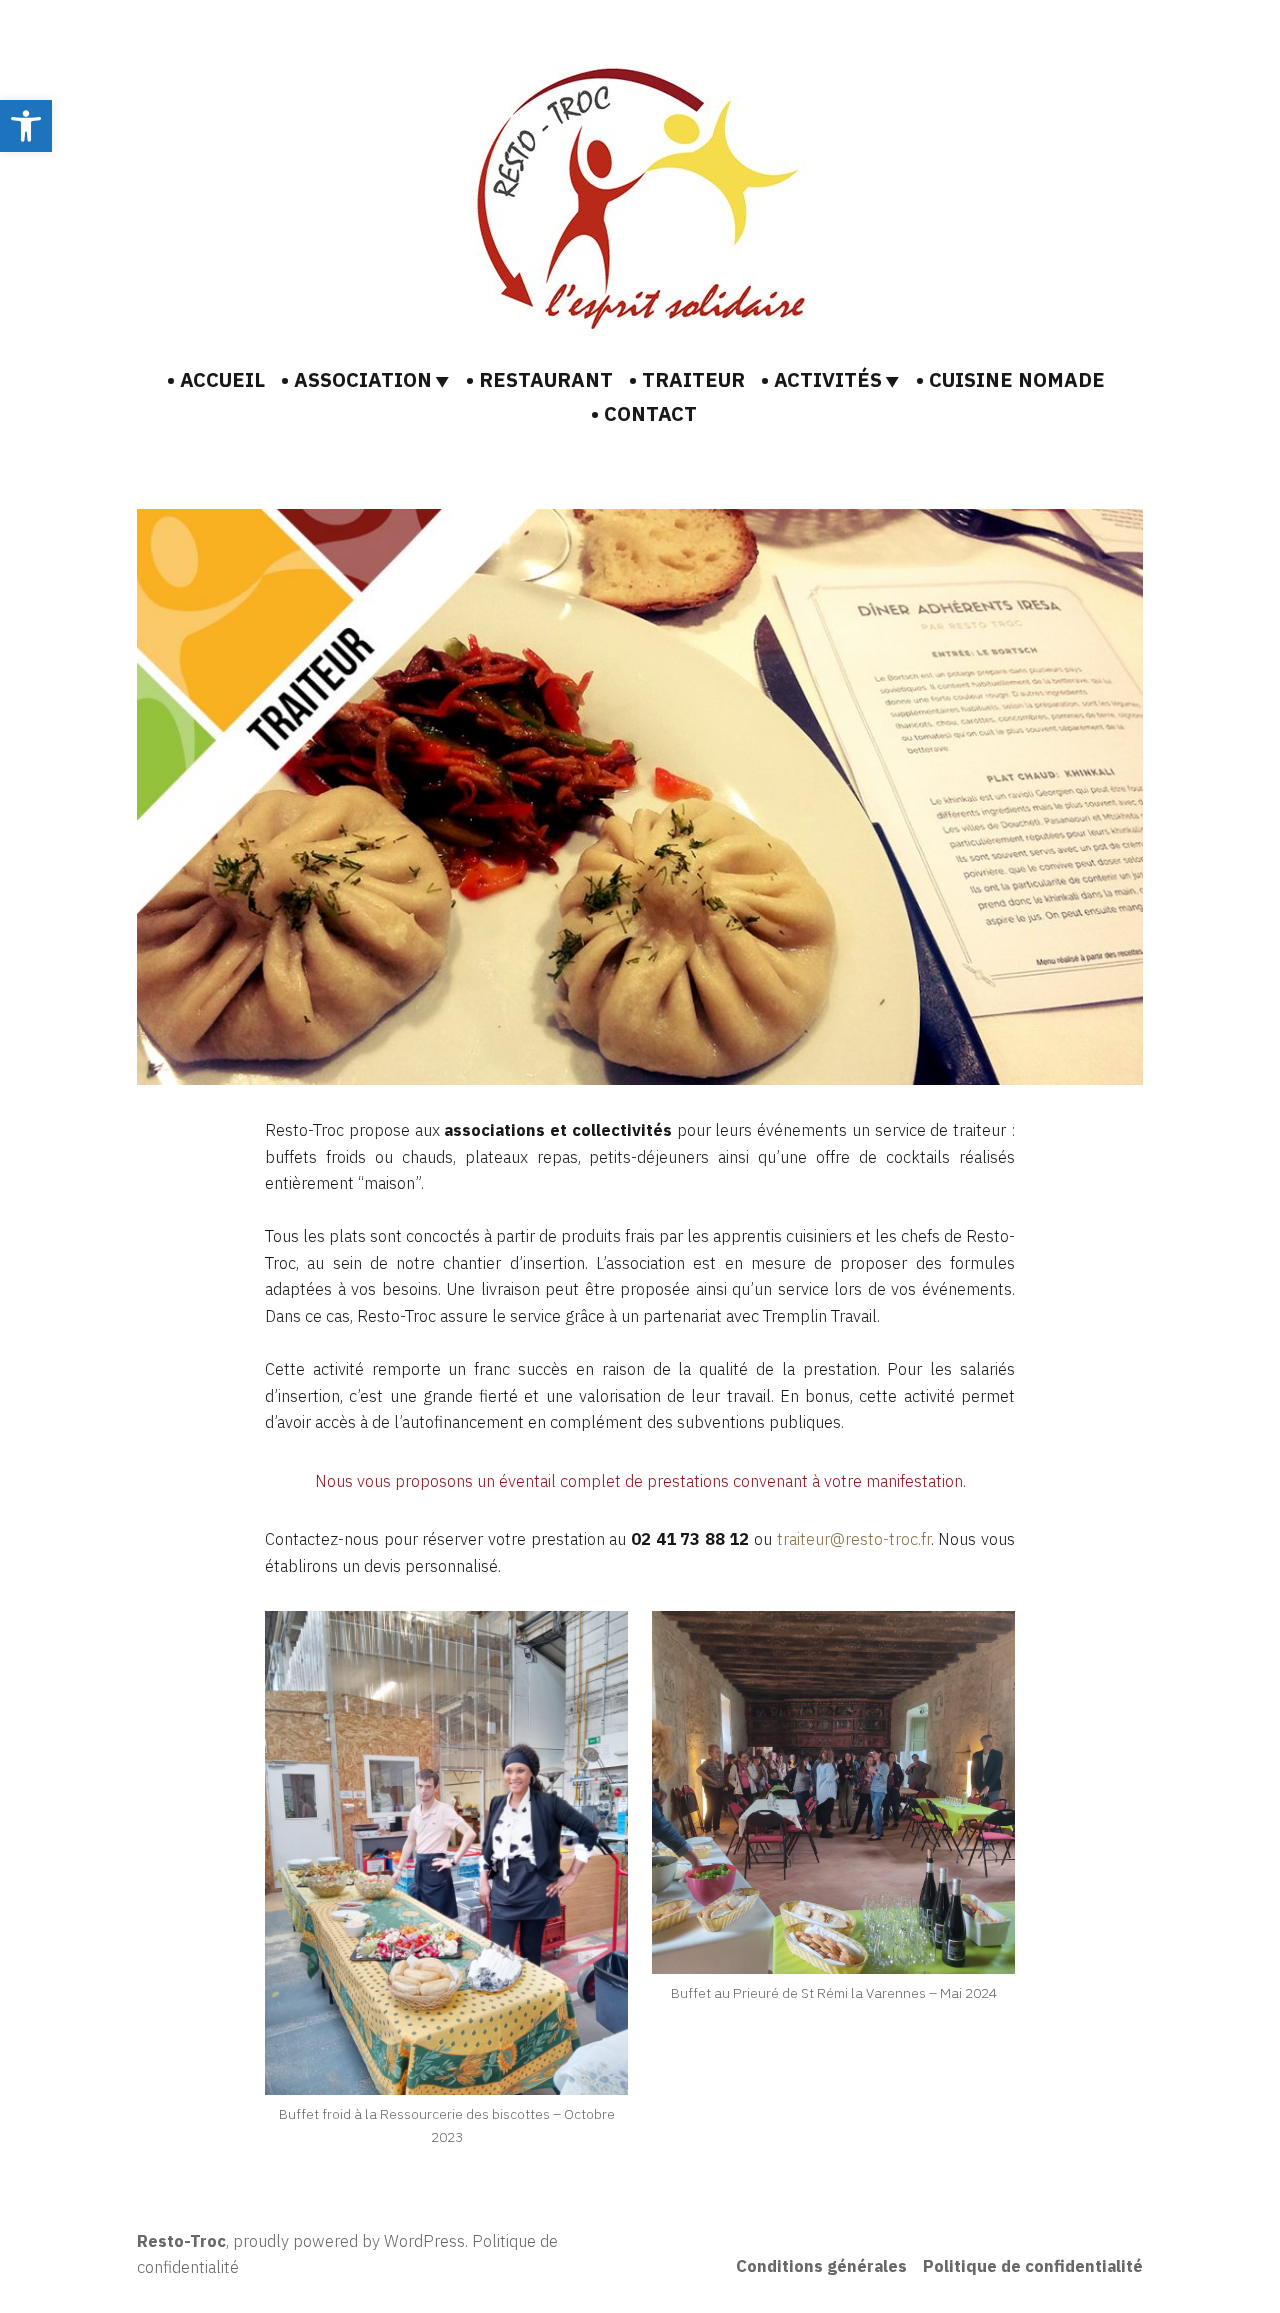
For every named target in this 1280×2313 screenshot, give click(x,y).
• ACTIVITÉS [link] (821, 379)
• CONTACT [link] (644, 413)
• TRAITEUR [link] (687, 379)
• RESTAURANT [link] (539, 379)
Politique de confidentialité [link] (1033, 2266)
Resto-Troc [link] (181, 2241)
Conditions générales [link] (821, 2266)
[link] (26, 126)
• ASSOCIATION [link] (356, 379)
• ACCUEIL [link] (216, 379)
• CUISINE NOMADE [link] (1010, 379)
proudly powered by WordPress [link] (349, 2241)
